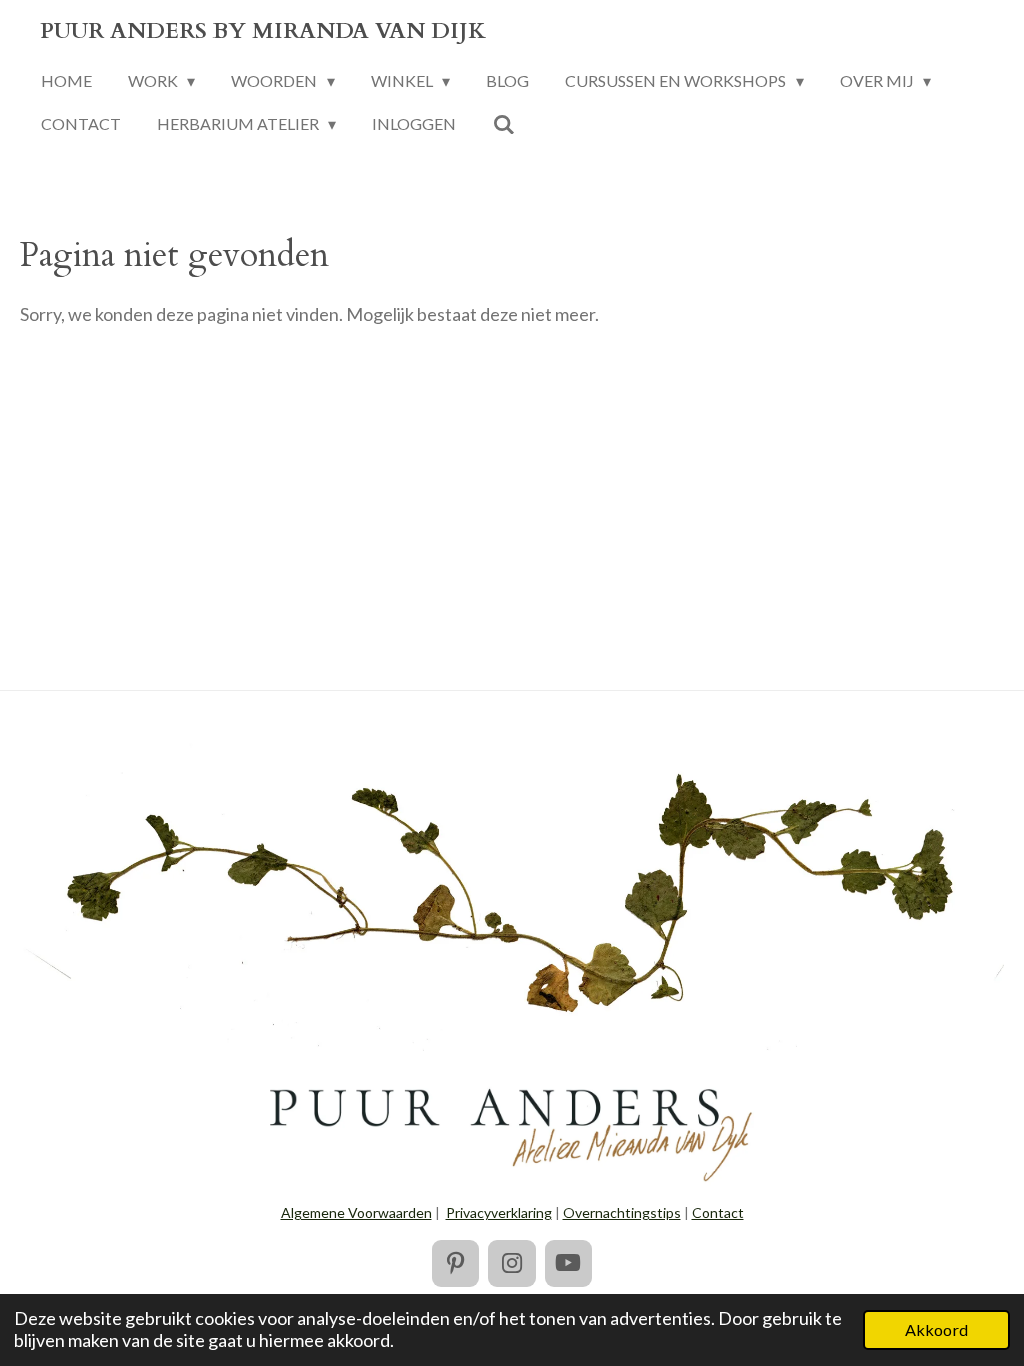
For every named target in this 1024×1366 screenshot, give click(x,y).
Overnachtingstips (622, 1212)
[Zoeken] (503, 124)
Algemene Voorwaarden (356, 1212)
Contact (718, 1212)
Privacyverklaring (499, 1212)
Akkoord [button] (936, 1329)
